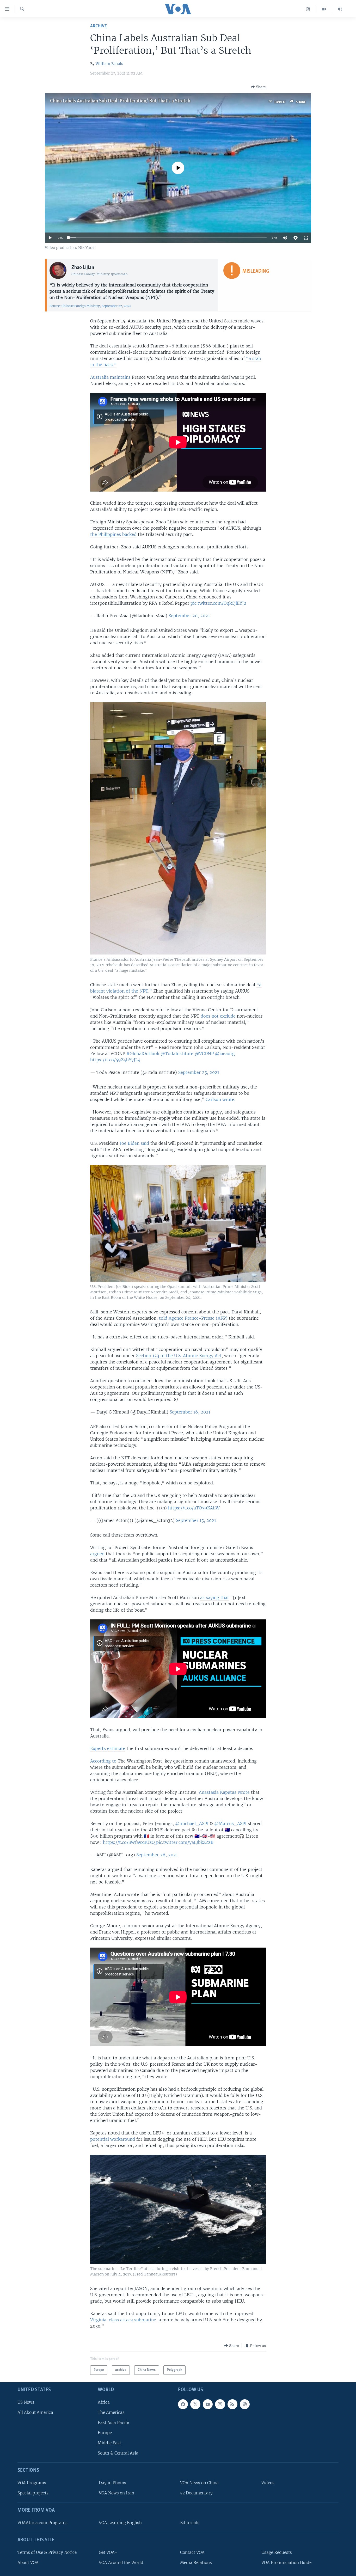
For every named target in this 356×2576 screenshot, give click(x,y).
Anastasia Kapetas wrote (224, 1792)
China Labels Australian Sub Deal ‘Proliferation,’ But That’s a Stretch (120, 101)
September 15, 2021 (196, 1520)
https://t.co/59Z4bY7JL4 (115, 1060)
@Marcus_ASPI (230, 1824)
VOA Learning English (120, 2523)
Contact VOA (192, 2552)
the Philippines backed (113, 534)
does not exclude (218, 1016)
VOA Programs (32, 2483)
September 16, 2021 (190, 1412)
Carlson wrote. (220, 1099)
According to (103, 1761)
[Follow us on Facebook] (183, 2404)
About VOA (28, 2563)
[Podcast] (245, 2404)
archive (99, 26)
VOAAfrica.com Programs (42, 2523)
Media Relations (196, 2563)
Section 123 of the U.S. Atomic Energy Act (179, 1356)
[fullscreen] (306, 238)
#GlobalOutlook (143, 1054)
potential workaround (113, 2139)
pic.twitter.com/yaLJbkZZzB (185, 1842)
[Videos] (324, 9)
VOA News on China (199, 2483)
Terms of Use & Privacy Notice (47, 2552)
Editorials (190, 2523)
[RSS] (232, 2404)
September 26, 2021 (157, 1855)
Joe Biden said (134, 1143)
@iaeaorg (225, 1054)
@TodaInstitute (177, 1054)
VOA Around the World (121, 2563)
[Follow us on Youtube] (208, 2404)
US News (26, 2402)
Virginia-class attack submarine (123, 2320)
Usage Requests (277, 2552)
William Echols (109, 64)
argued (97, 1554)
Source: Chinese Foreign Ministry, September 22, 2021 (90, 306)
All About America (35, 2412)
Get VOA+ (108, 2552)
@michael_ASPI (192, 1824)
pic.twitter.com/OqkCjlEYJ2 (218, 603)
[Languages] (308, 9)
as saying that (215, 1598)
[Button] (258, 87)
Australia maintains (110, 377)
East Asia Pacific (114, 2423)
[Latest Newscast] (340, 9)
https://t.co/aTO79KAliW (194, 1508)
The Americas (111, 2412)
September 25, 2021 (199, 1072)
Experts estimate (108, 1748)
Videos (268, 2483)
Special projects (33, 2493)
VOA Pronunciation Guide (286, 2563)
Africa (104, 2402)
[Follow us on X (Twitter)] (195, 2404)
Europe (105, 2433)
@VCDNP (204, 1054)
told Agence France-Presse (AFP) (193, 1318)
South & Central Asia (118, 2453)
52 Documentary (196, 2493)
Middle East (109, 2443)
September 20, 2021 (189, 616)
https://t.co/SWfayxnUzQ (129, 1842)
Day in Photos (112, 2483)
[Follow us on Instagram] (220, 2404)
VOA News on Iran (116, 2493)
